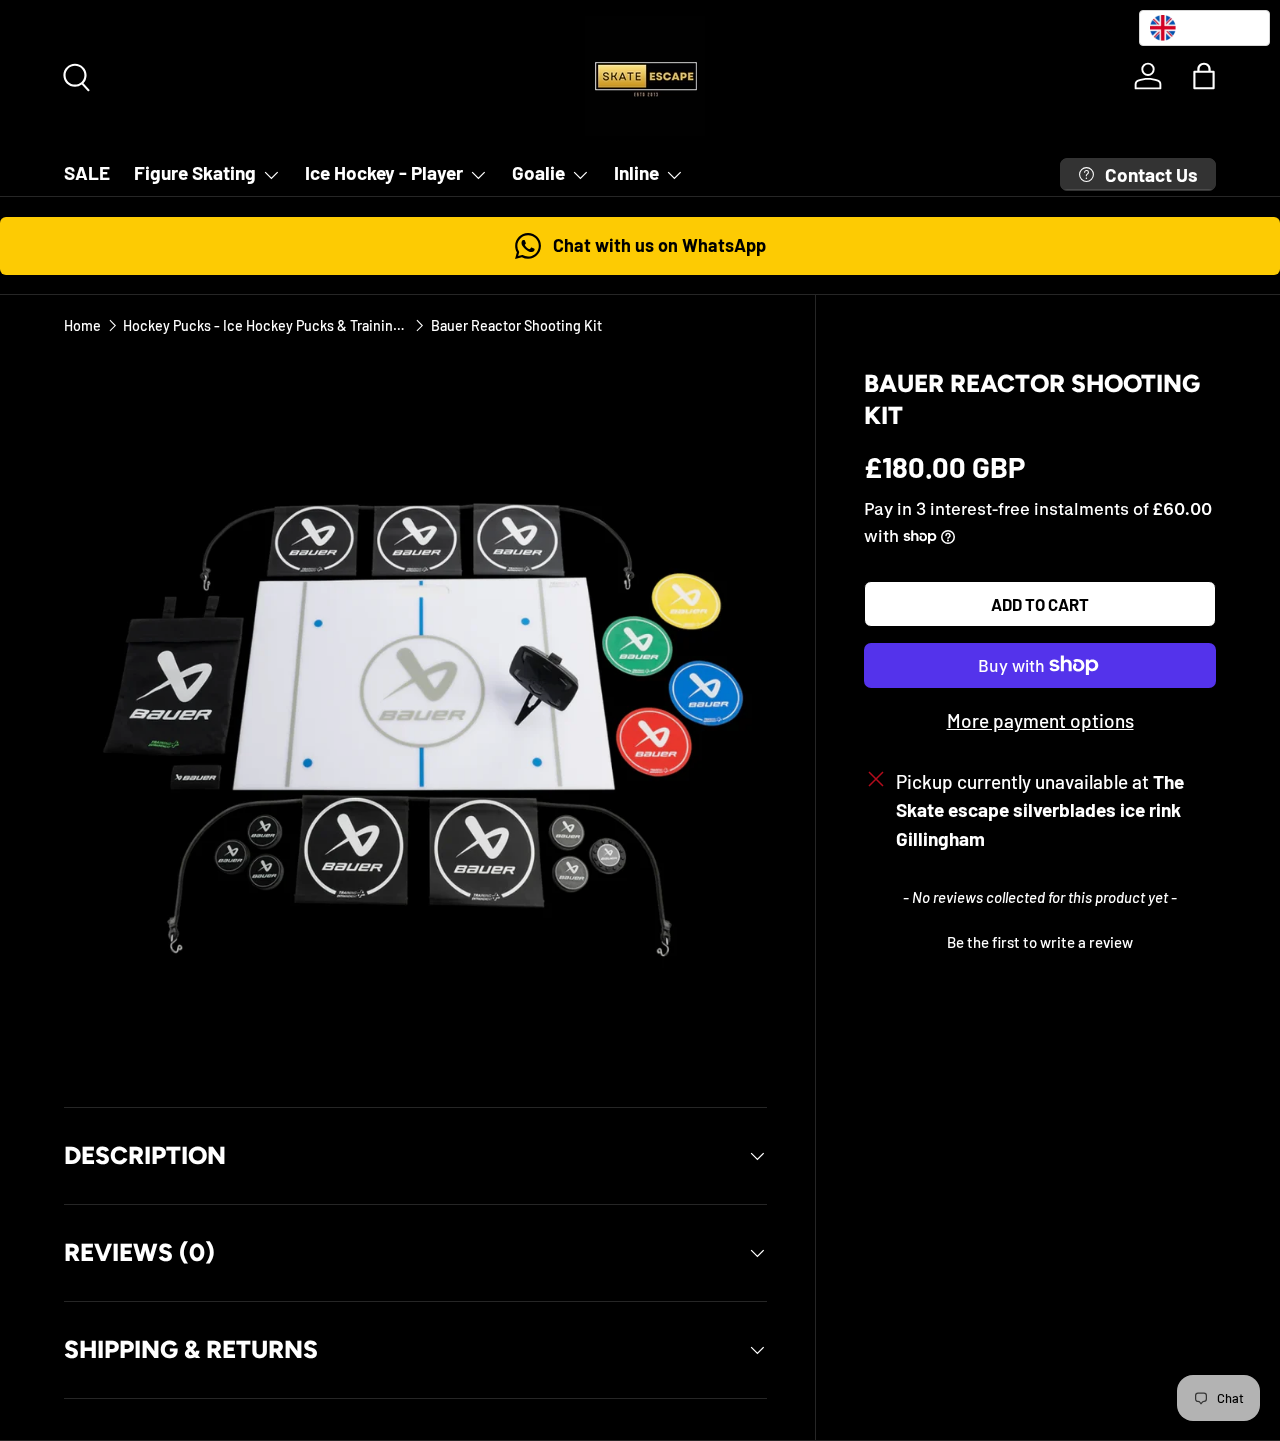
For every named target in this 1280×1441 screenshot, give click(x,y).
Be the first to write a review (1040, 942)
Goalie (538, 172)
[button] (1204, 76)
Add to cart (1040, 604)
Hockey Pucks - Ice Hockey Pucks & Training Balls (265, 325)
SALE (87, 172)
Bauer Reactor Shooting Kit (516, 325)
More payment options (1040, 720)
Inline (636, 172)
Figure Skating (195, 172)
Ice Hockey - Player (384, 172)
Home (82, 325)
